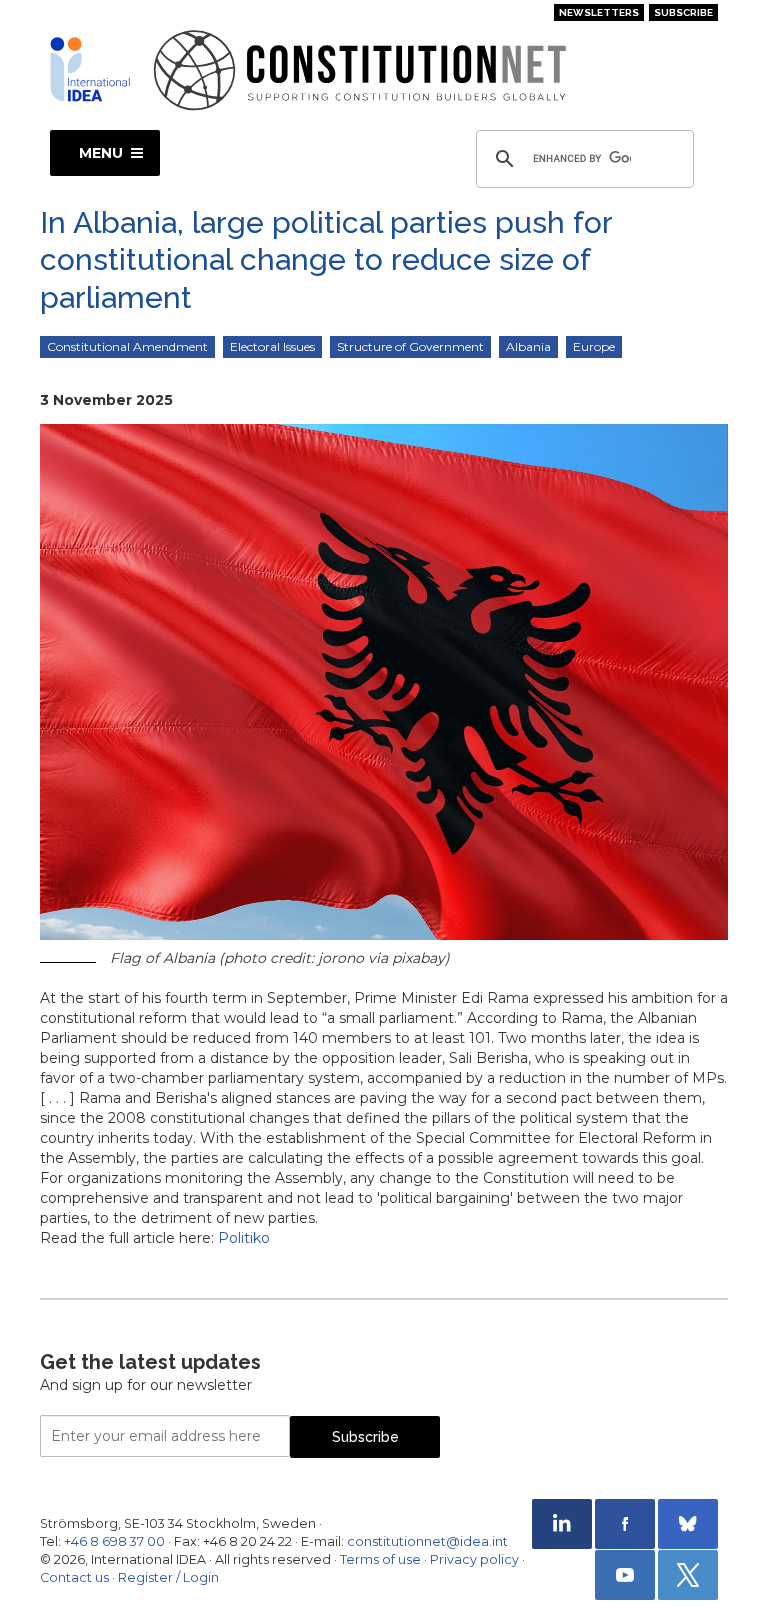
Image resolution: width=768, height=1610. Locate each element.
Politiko (244, 1238)
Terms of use (380, 1559)
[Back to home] (90, 69)
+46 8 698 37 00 (114, 1541)
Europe (594, 346)
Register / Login (168, 1577)
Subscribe (683, 12)
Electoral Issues (272, 346)
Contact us (74, 1577)
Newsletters (599, 12)
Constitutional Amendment (127, 346)
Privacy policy (474, 1559)
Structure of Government (410, 346)
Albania (528, 346)
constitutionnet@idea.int (427, 1541)
